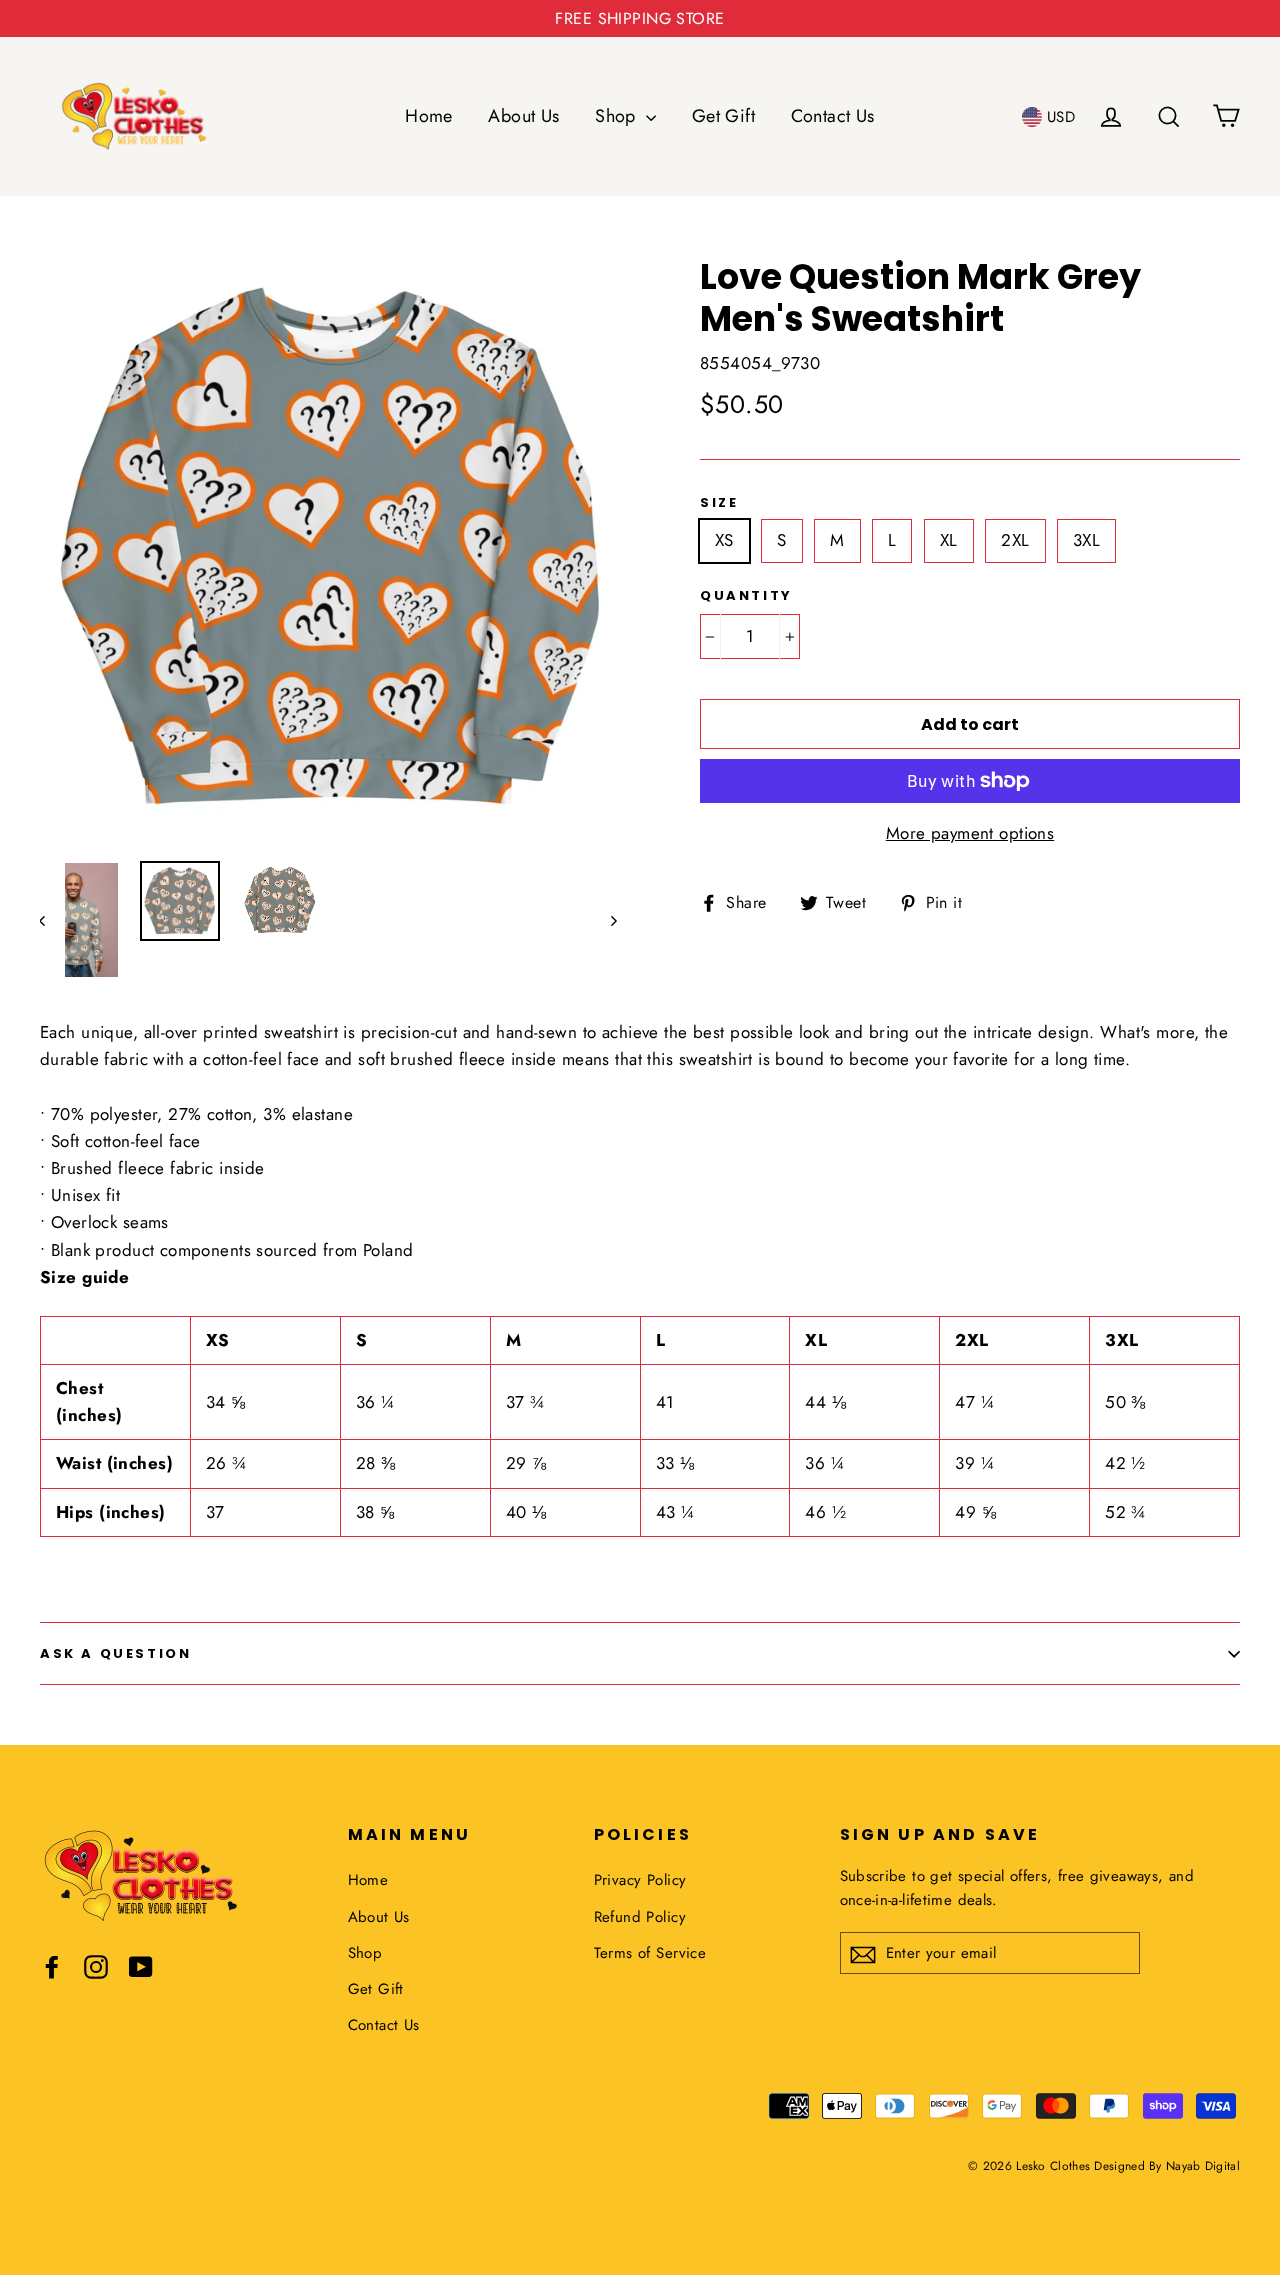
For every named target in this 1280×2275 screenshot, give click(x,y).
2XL (1015, 540)
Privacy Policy (640, 1880)
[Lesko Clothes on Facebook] (52, 1965)
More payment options (970, 833)
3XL (1086, 540)
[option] (332, 548)
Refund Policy (640, 1917)
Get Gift (723, 116)
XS (724, 540)
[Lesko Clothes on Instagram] (96, 1965)
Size (719, 503)
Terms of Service (650, 1953)
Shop (618, 116)
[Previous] (52, 920)
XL (949, 540)
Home (429, 116)
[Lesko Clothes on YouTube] (141, 1965)
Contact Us (833, 116)
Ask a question (115, 1653)
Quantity (746, 596)
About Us (523, 116)
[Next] (612, 920)
